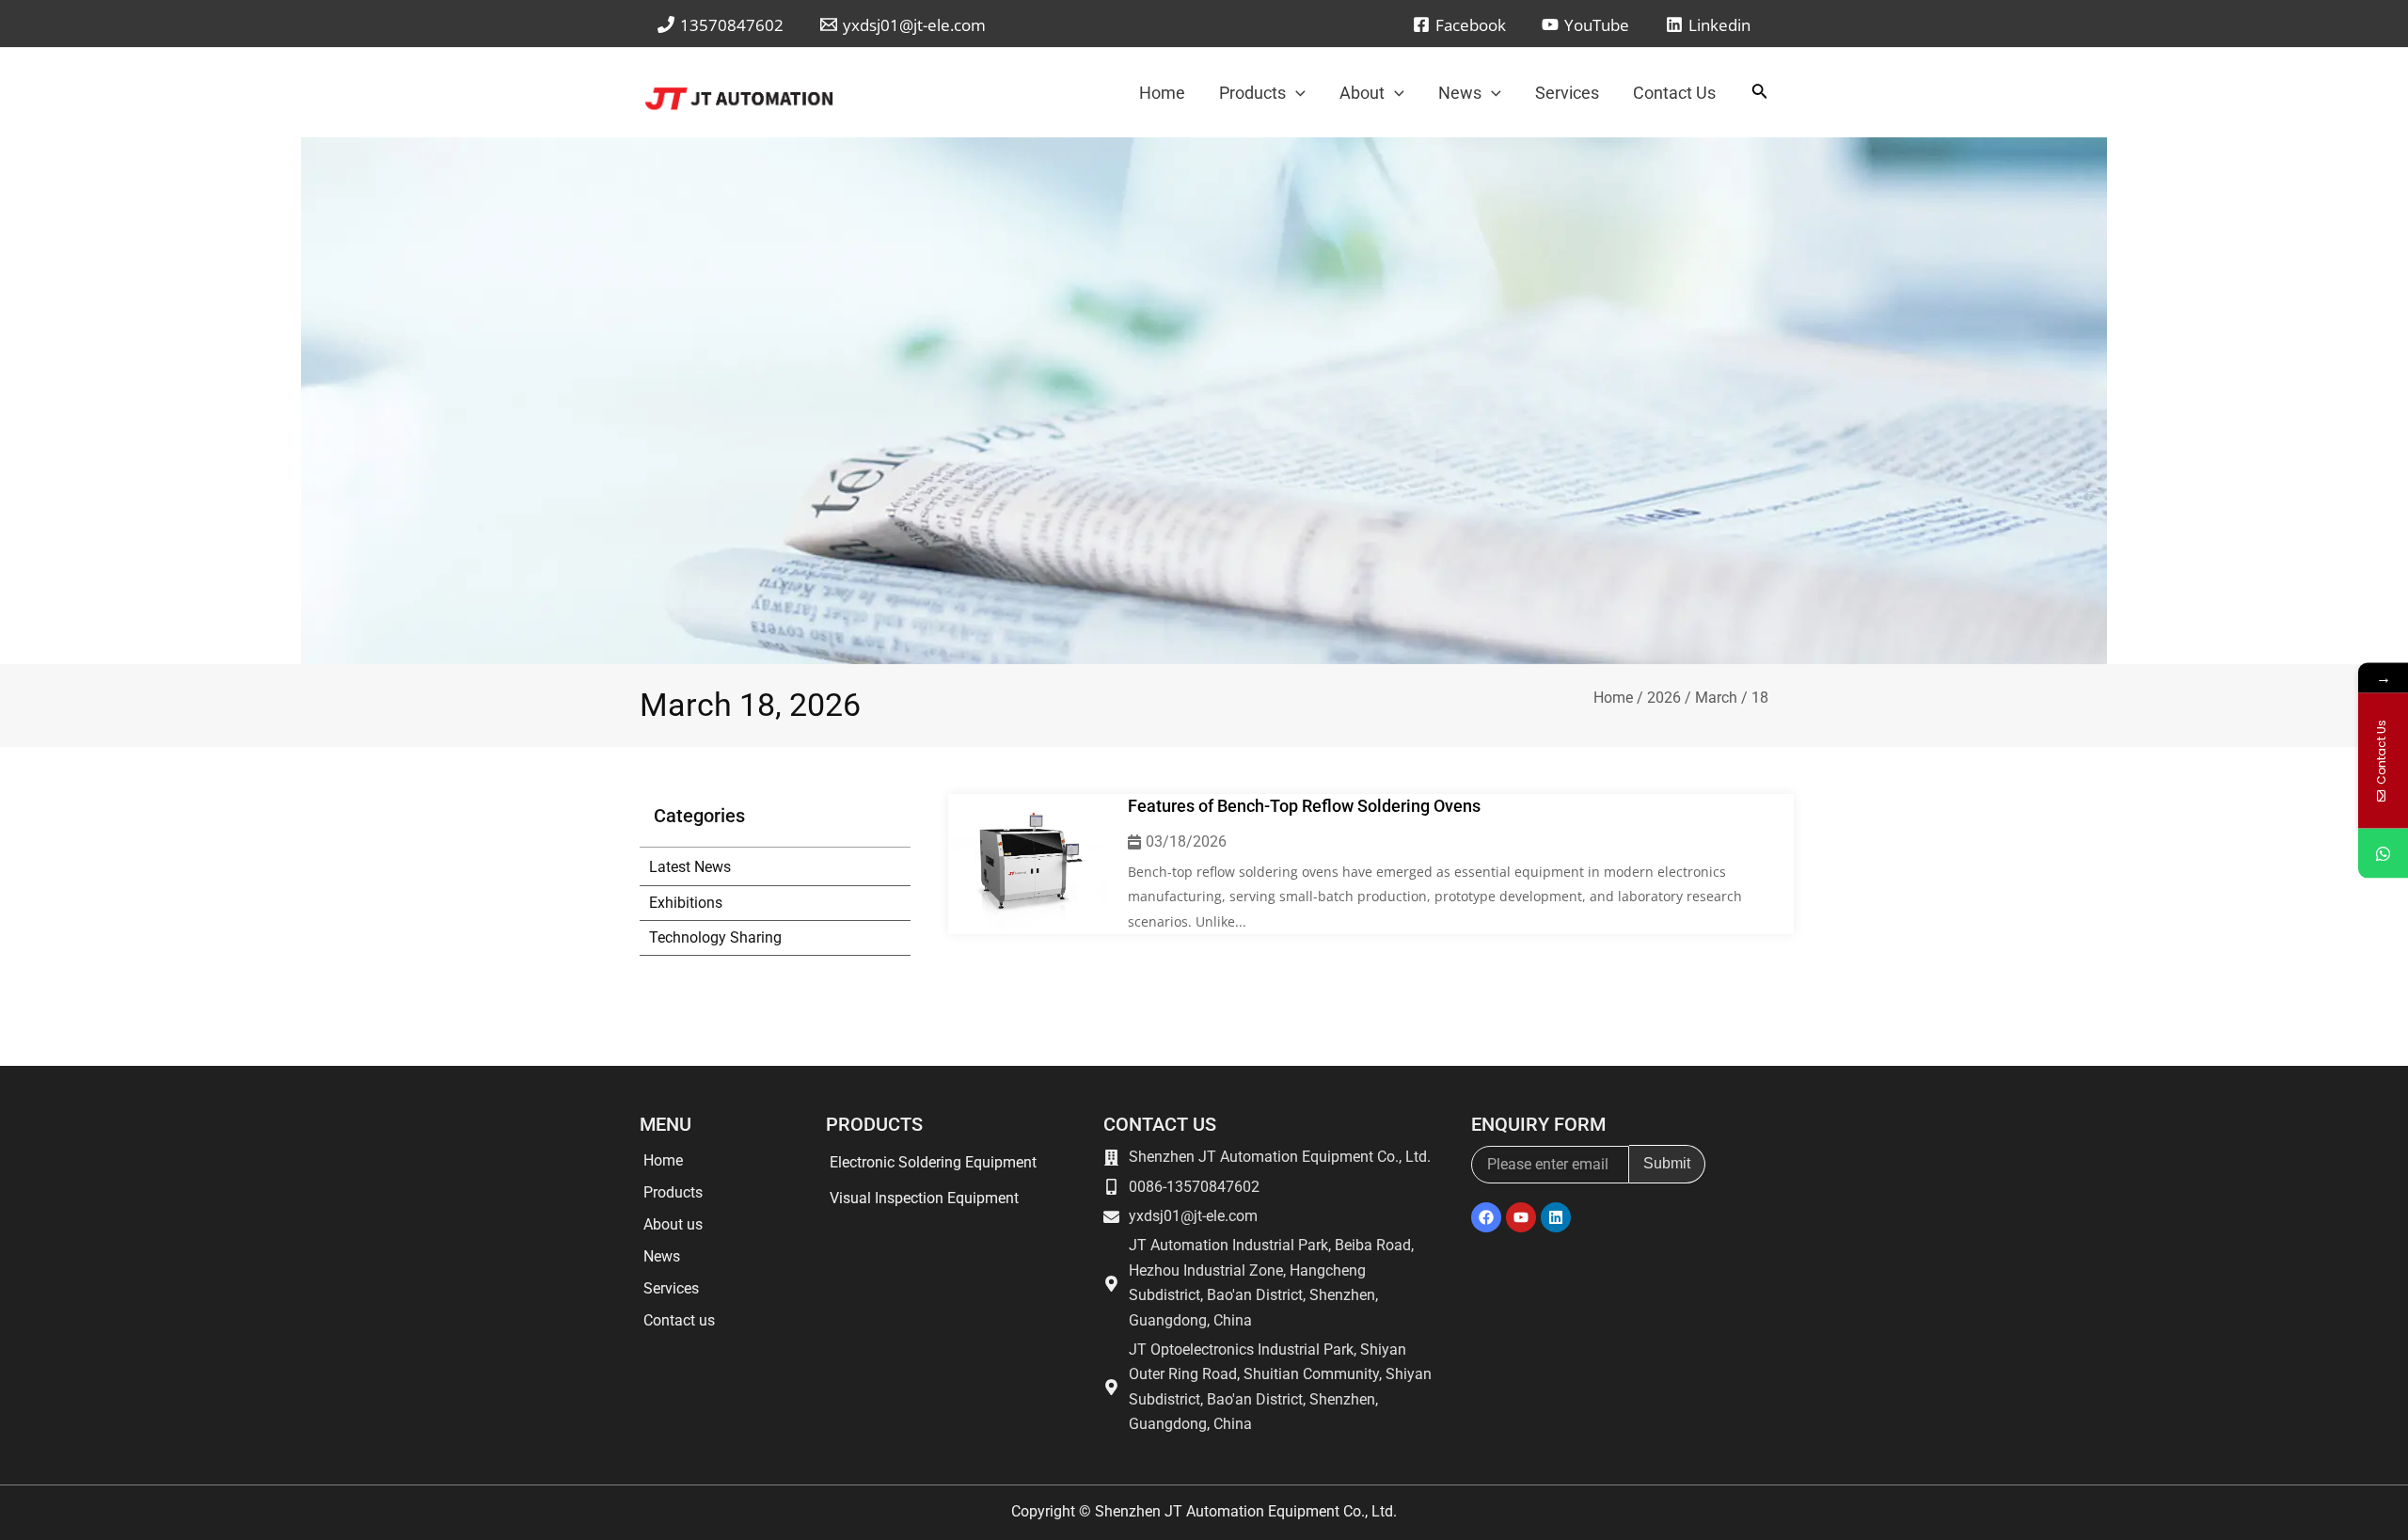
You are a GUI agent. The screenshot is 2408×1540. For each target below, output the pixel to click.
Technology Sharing (715, 937)
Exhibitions (686, 903)
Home (1613, 698)
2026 (1664, 698)
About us (673, 1224)
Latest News (690, 867)
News (662, 1256)
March (1716, 698)
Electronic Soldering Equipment (933, 1162)
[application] (1296, 93)
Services (671, 1288)
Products (673, 1192)
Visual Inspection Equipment (924, 1198)
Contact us (679, 1320)
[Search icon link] (1760, 94)
